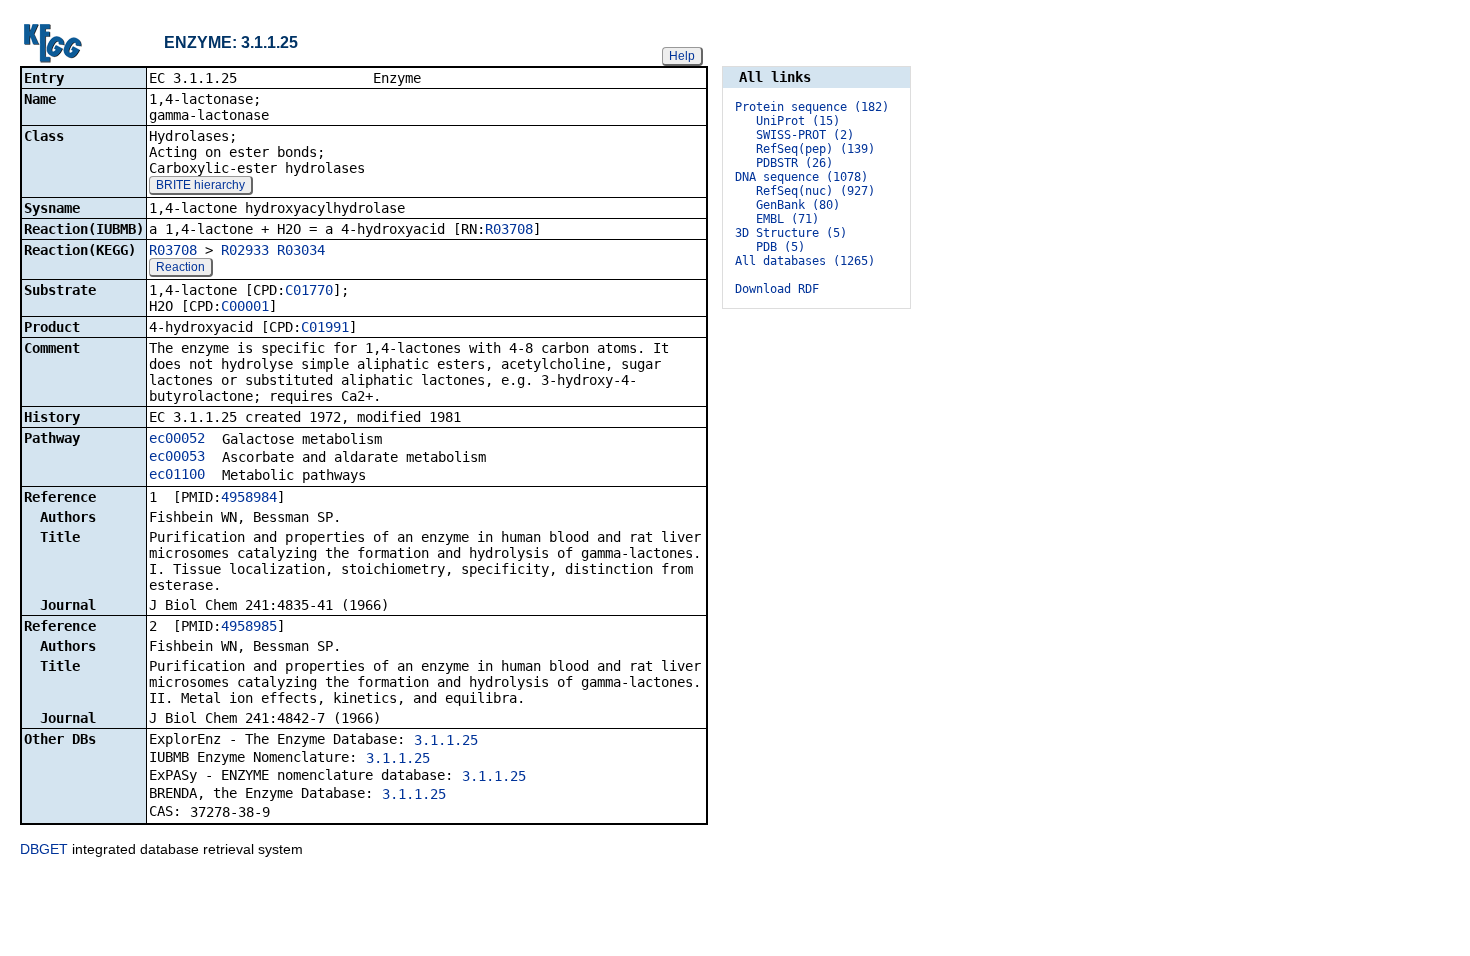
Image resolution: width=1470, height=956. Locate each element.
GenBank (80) (798, 205)
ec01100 (177, 474)
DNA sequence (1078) (801, 177)
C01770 (309, 290)
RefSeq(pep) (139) (815, 149)
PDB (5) (780, 247)
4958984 (249, 497)
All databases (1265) (805, 261)
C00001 (245, 306)
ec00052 (177, 438)
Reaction (180, 267)
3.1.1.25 (446, 740)
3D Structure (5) (791, 233)
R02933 (245, 250)
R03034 (301, 250)
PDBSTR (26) (794, 163)
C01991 (325, 327)
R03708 (509, 229)
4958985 (249, 626)
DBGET (44, 849)
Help (682, 56)
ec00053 (177, 456)
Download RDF (777, 289)
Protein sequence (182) (812, 107)
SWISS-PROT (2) (805, 135)
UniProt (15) (798, 121)
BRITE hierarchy (200, 185)
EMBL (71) (787, 219)
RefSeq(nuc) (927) (815, 191)
